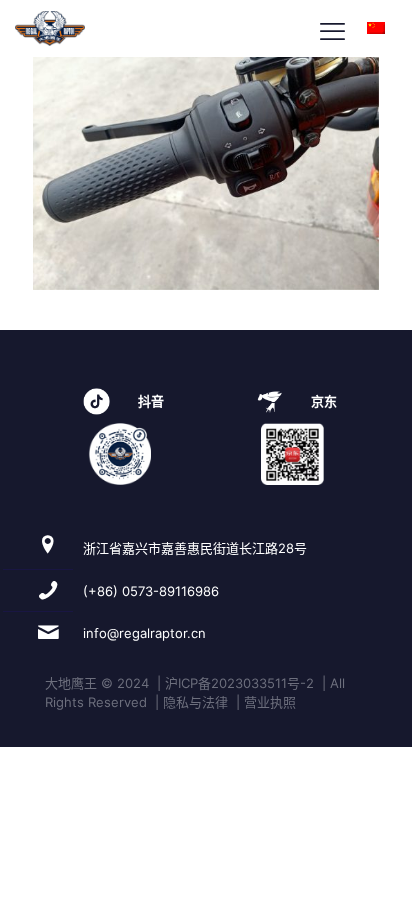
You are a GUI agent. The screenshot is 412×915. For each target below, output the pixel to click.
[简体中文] (376, 28)
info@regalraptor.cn (144, 633)
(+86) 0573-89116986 (151, 591)
